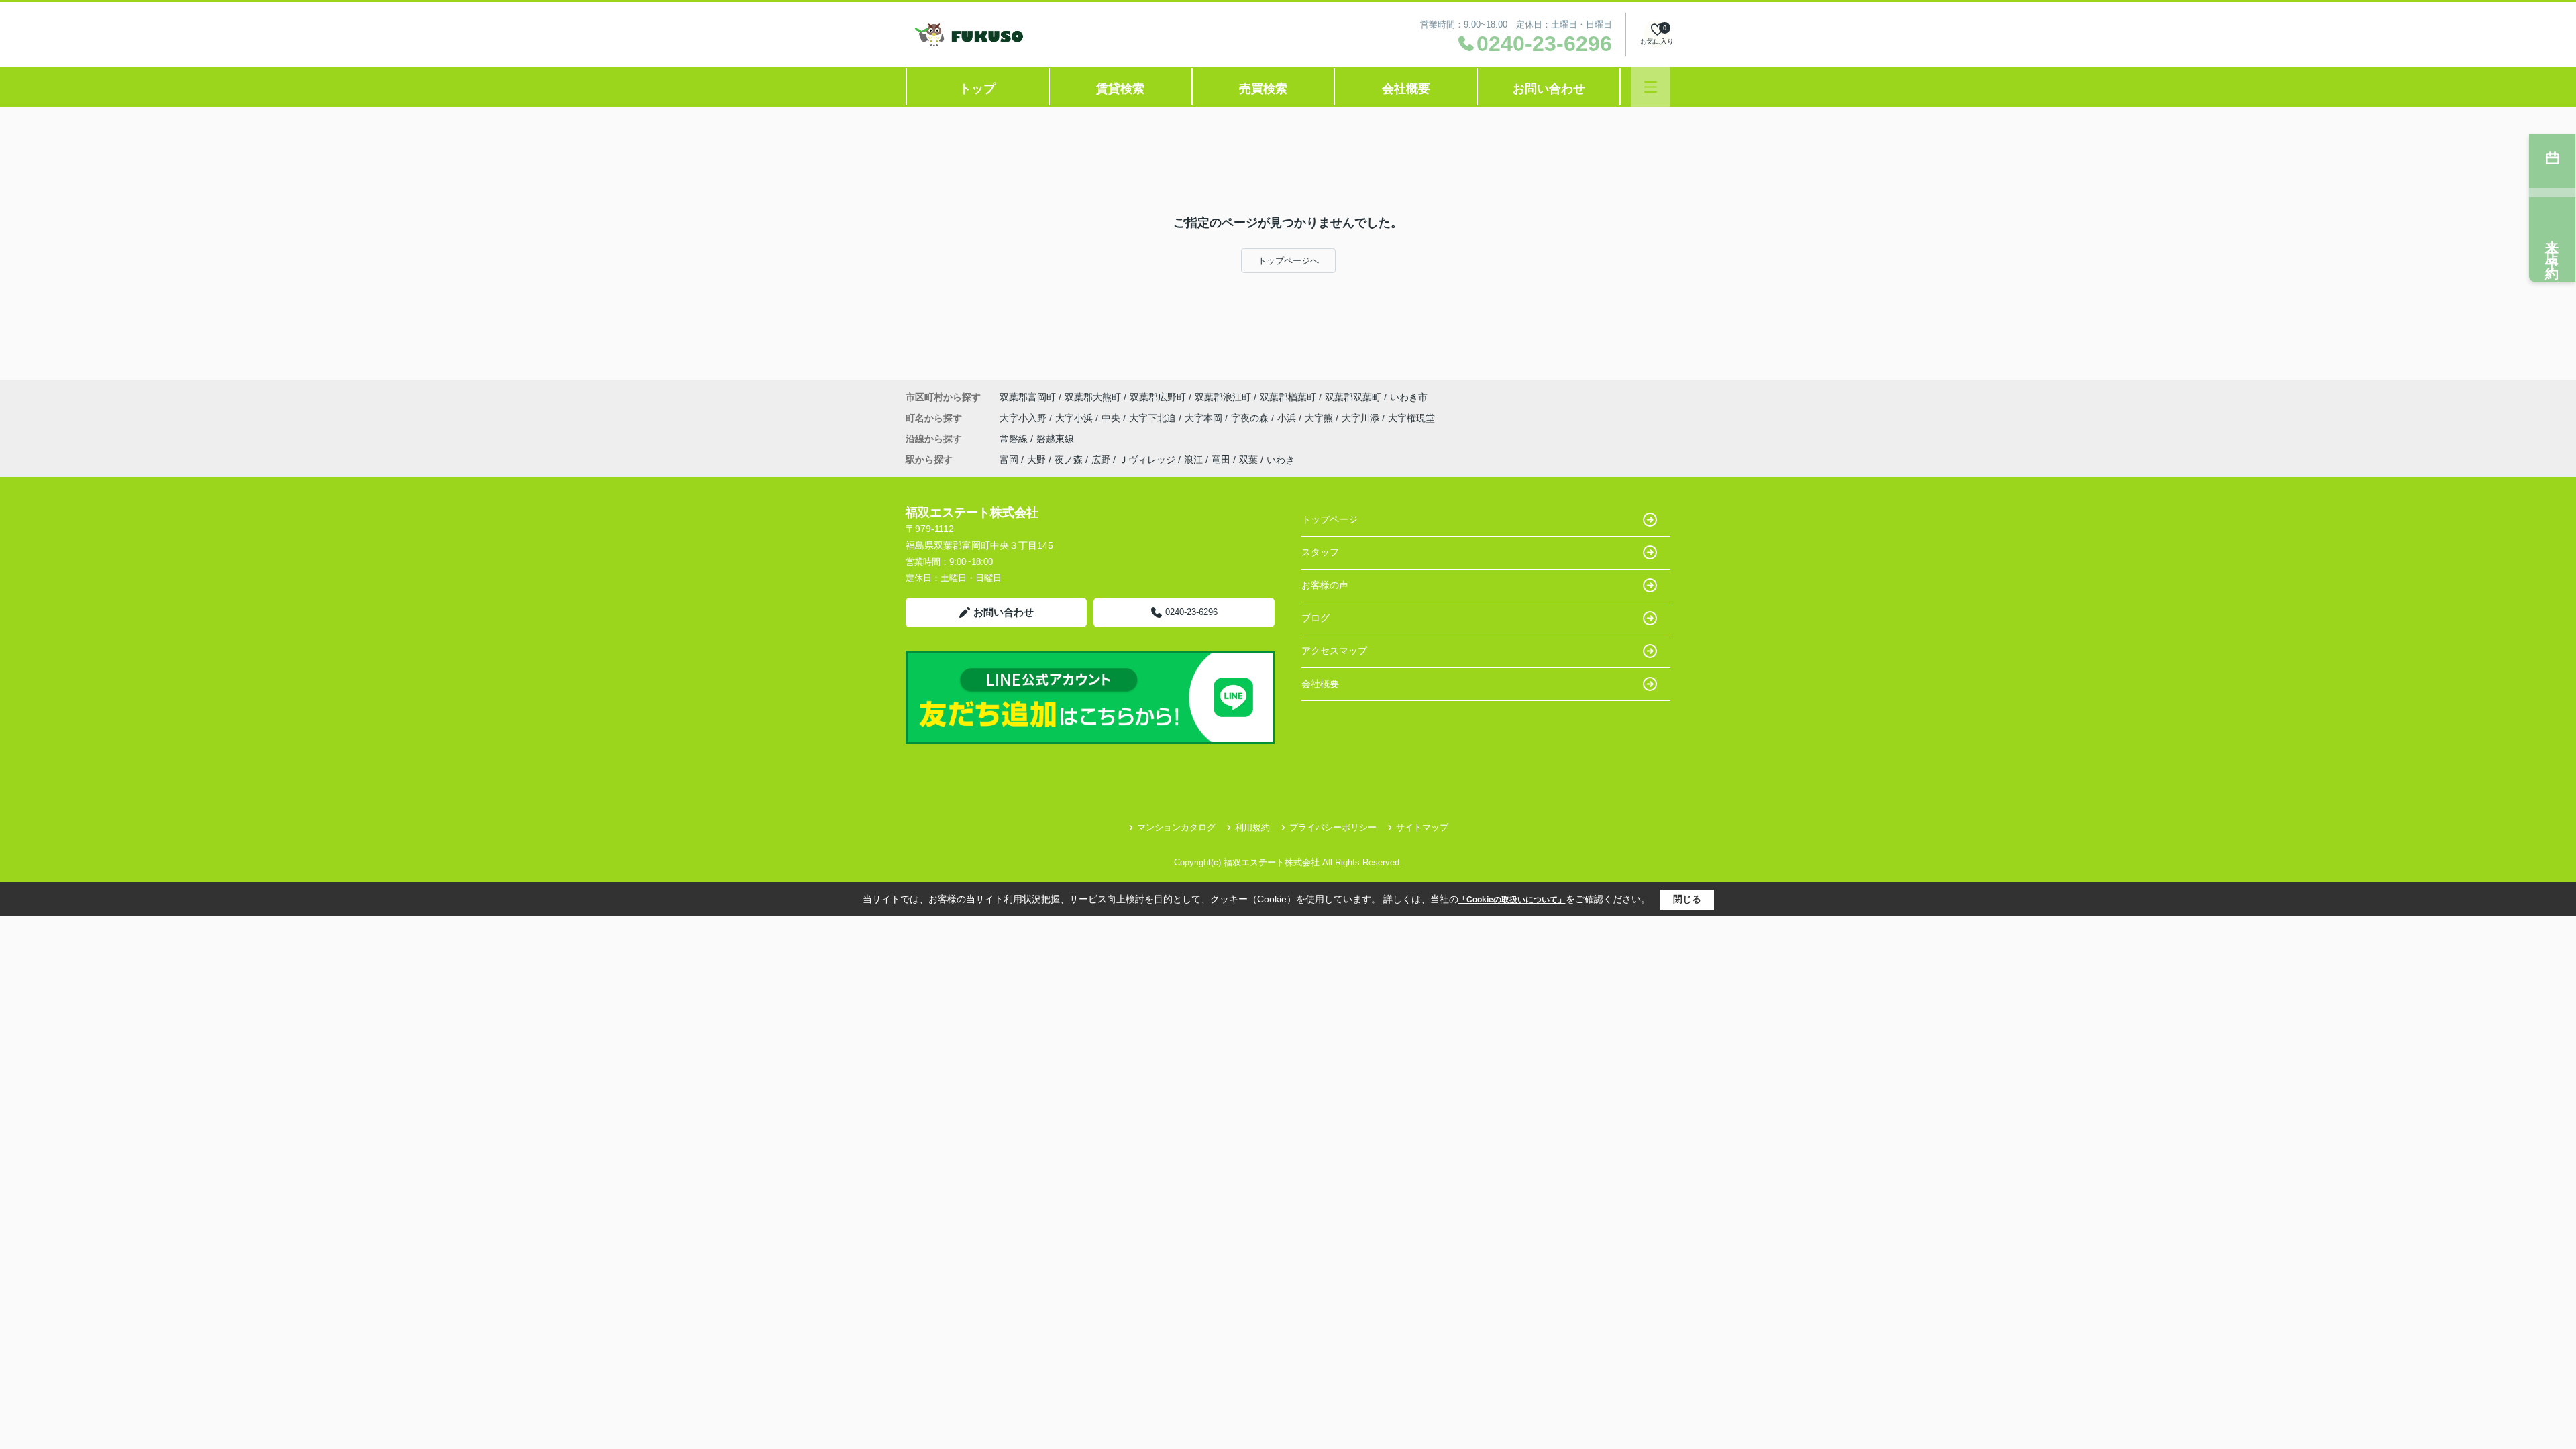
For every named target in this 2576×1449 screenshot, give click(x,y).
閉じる (1687, 899)
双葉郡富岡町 (1028, 397)
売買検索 (1263, 89)
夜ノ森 (1069, 460)
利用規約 (1252, 827)
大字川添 (1362, 418)
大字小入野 (1024, 418)
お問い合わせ (1549, 89)
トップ (977, 89)
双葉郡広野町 (1158, 397)
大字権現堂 (1411, 418)
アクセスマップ (1334, 651)
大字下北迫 (1154, 418)
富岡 (1009, 460)
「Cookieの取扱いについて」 (1512, 900)
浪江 (1193, 460)
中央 (1112, 418)
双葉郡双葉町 (1353, 397)
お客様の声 (1325, 585)
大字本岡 (1205, 418)
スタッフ (1320, 552)
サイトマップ (1422, 827)
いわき (1281, 460)
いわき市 (1409, 397)
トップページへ (1288, 261)
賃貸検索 (1120, 89)
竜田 (1221, 460)
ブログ (1316, 618)
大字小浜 (1075, 418)
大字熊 (1320, 418)
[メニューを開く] (1651, 87)
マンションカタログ (1176, 827)
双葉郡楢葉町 (1288, 397)
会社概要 (1406, 89)
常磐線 (1015, 439)
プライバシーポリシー (1333, 827)
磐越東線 (1055, 439)
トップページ (1330, 519)
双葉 (1248, 460)
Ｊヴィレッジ (1147, 460)
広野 (1101, 460)
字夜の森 (1251, 418)
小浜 (1288, 418)
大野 (1036, 460)
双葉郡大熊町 (1093, 397)
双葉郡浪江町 (1223, 397)
